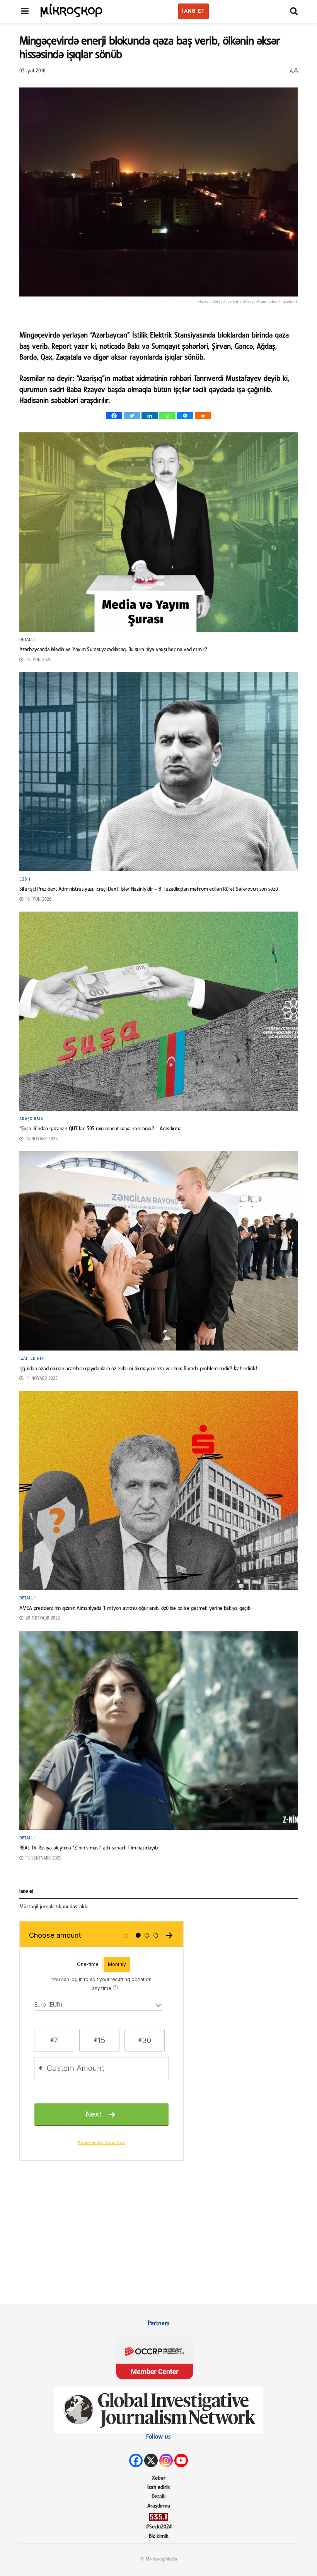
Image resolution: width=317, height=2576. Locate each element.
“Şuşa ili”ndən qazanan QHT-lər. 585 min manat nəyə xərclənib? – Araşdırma (101, 1129)
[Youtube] (181, 2460)
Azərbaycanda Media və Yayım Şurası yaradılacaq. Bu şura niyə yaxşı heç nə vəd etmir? (113, 650)
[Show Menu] (25, 12)
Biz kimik (159, 2536)
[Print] (203, 416)
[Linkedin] (150, 416)
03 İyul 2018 (32, 71)
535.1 (25, 879)
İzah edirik (32, 1359)
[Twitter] (132, 416)
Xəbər (159, 2478)
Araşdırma (31, 1119)
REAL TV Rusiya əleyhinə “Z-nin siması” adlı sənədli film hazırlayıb (89, 1848)
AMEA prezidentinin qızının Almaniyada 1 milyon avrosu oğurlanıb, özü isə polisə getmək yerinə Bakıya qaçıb (135, 1609)
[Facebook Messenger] (185, 416)
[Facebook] (114, 416)
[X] (151, 2460)
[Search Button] (294, 12)
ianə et (193, 11)
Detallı (27, 640)
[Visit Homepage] (72, 10)
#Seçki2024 (159, 2527)
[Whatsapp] (167, 416)
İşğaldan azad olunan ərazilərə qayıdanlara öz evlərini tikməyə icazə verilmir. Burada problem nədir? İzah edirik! (138, 1369)
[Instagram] (166, 2460)
